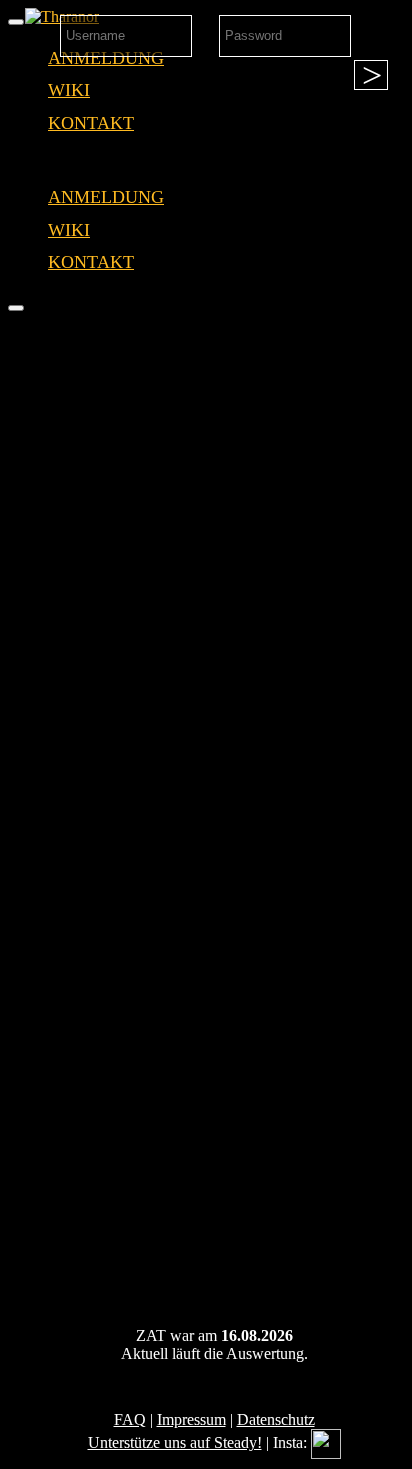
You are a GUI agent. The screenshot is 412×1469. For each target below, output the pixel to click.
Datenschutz (276, 1419)
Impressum (191, 1419)
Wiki (69, 90)
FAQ (130, 1419)
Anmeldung (106, 197)
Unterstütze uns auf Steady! (175, 1442)
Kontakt (91, 123)
